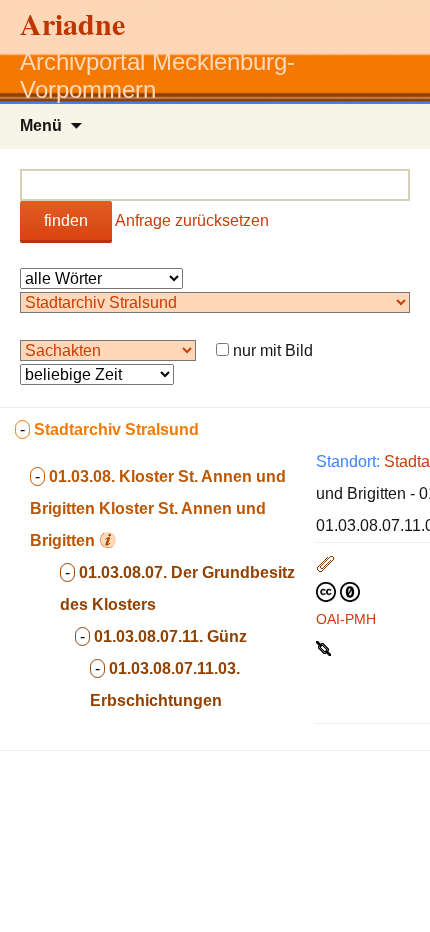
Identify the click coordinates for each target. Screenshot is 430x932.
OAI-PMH (346, 619)
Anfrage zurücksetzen (192, 220)
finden (66, 220)
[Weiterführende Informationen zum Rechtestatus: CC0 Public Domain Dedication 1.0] (338, 591)
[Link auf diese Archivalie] (325, 647)
